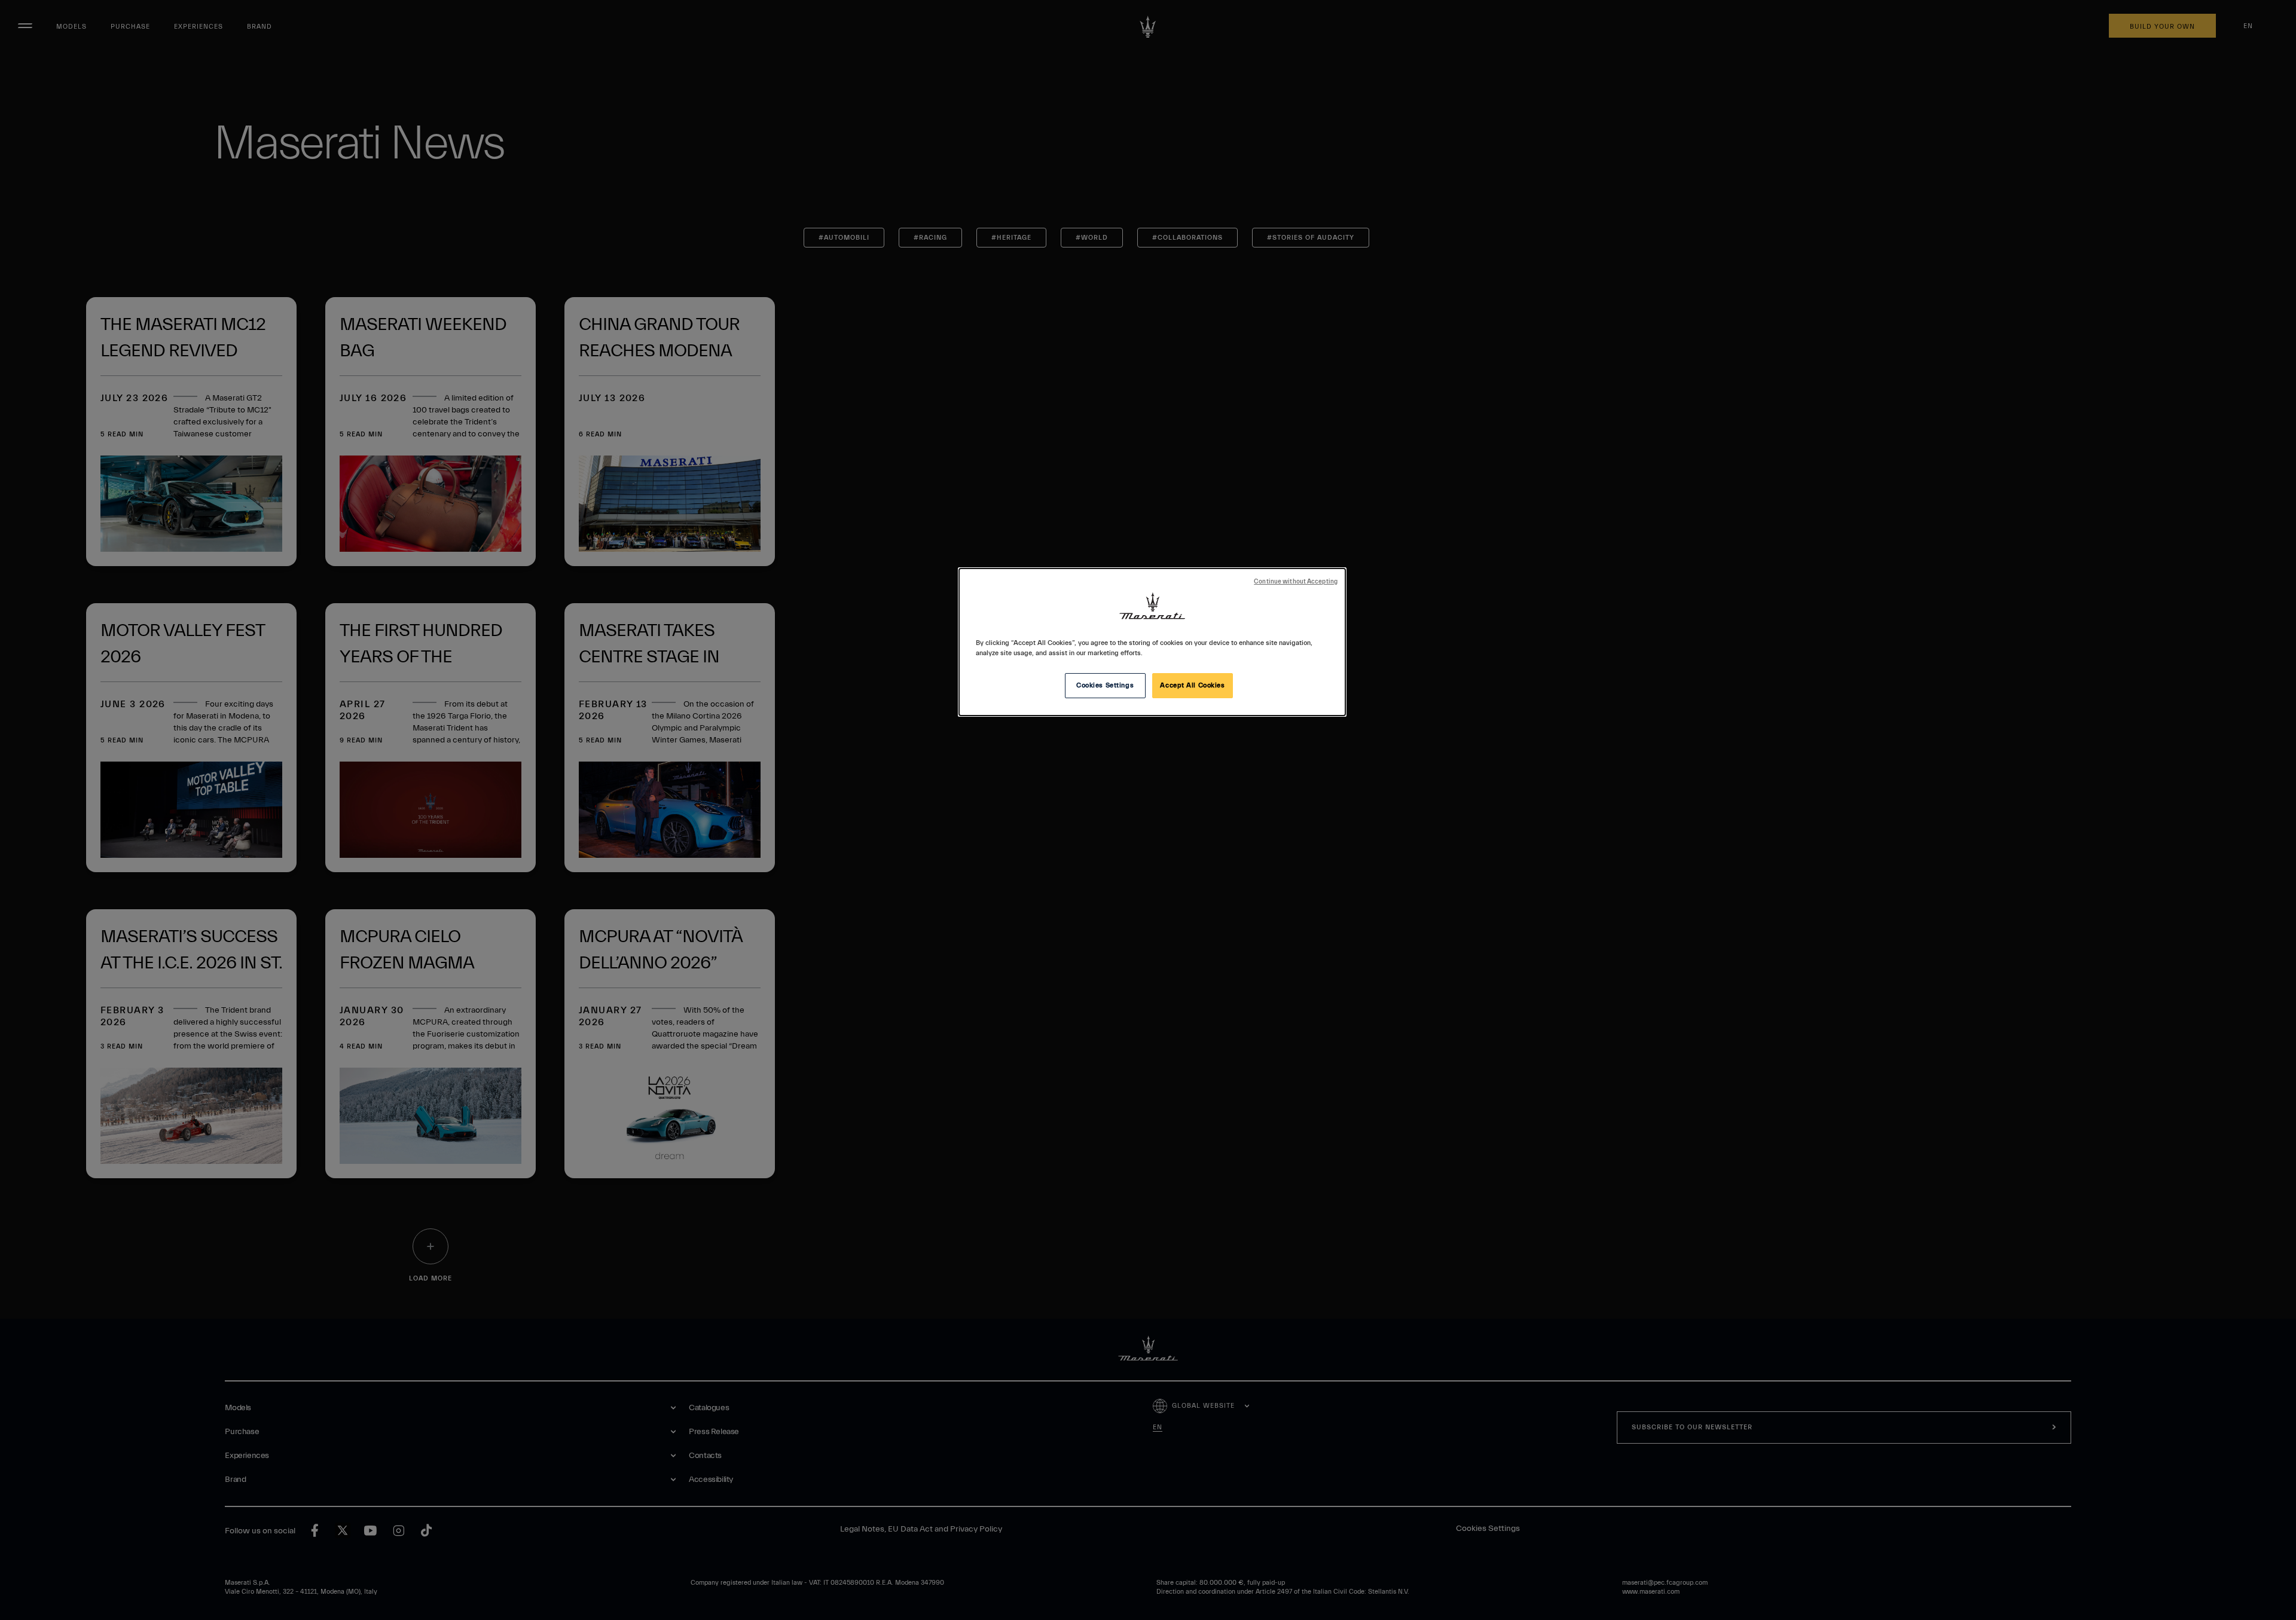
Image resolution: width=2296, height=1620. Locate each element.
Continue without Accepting (1296, 582)
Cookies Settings (1105, 685)
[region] (1152, 642)
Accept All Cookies (1192, 685)
